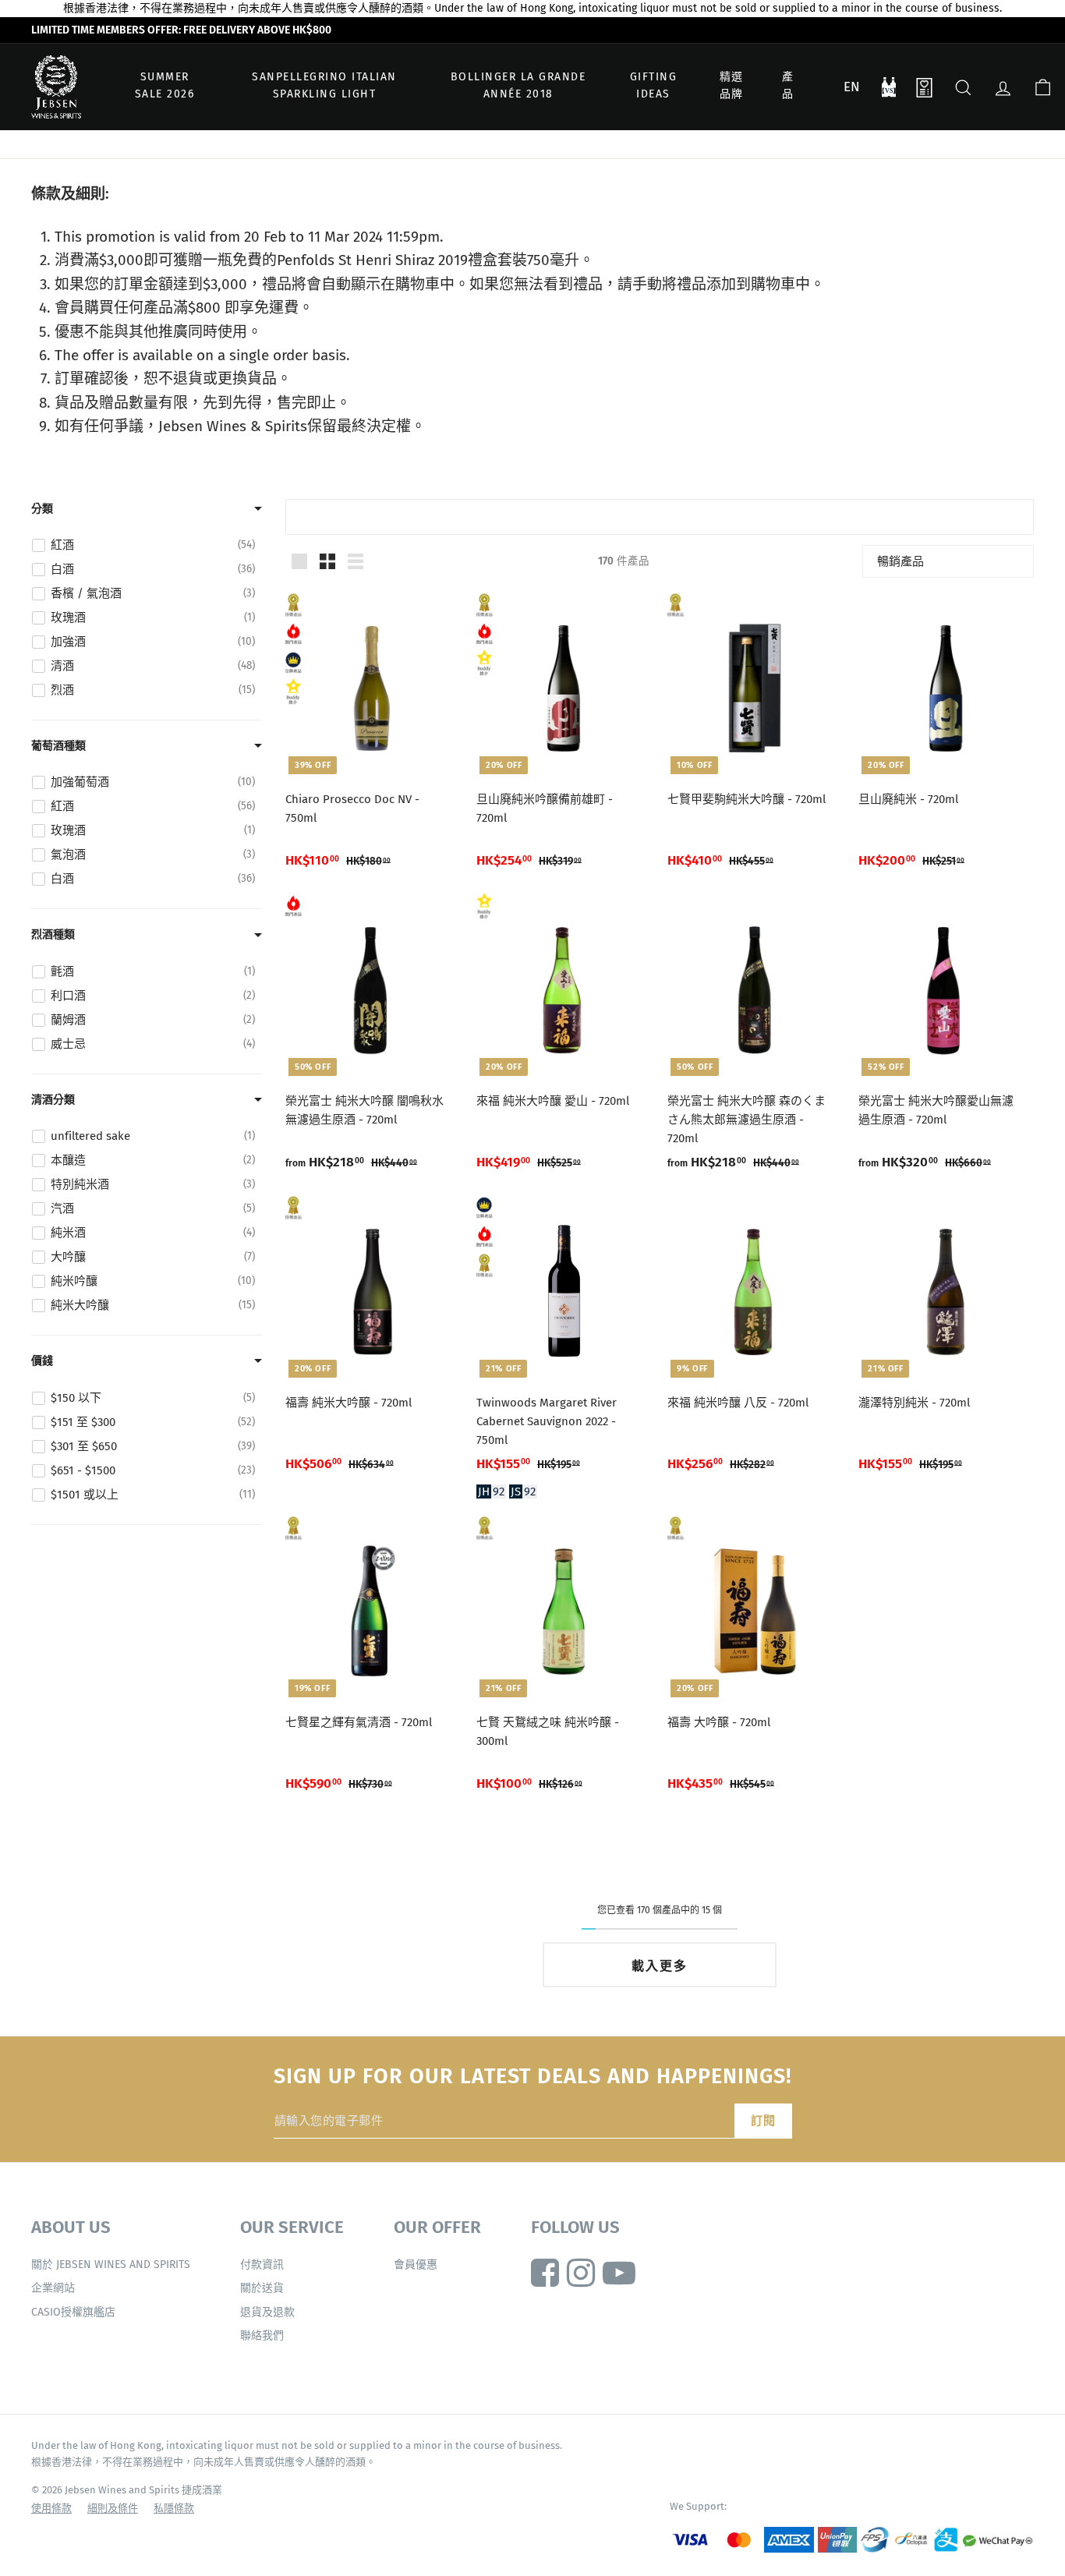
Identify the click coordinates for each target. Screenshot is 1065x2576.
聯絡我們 (262, 2335)
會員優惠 (416, 2265)
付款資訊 (262, 2265)
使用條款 (51, 2508)
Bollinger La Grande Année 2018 (518, 85)
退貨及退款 (267, 2312)
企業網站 (53, 2288)
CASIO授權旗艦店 (73, 2312)
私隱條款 (174, 2508)
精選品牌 (732, 85)
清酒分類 (53, 1100)
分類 (42, 509)
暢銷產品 (900, 561)
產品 (788, 85)
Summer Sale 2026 (165, 85)
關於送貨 (262, 2288)
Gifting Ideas (654, 85)
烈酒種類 (53, 934)
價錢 (42, 1361)
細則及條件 (113, 2508)
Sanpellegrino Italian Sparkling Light (324, 85)
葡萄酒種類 (58, 746)
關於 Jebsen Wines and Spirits (111, 2265)
